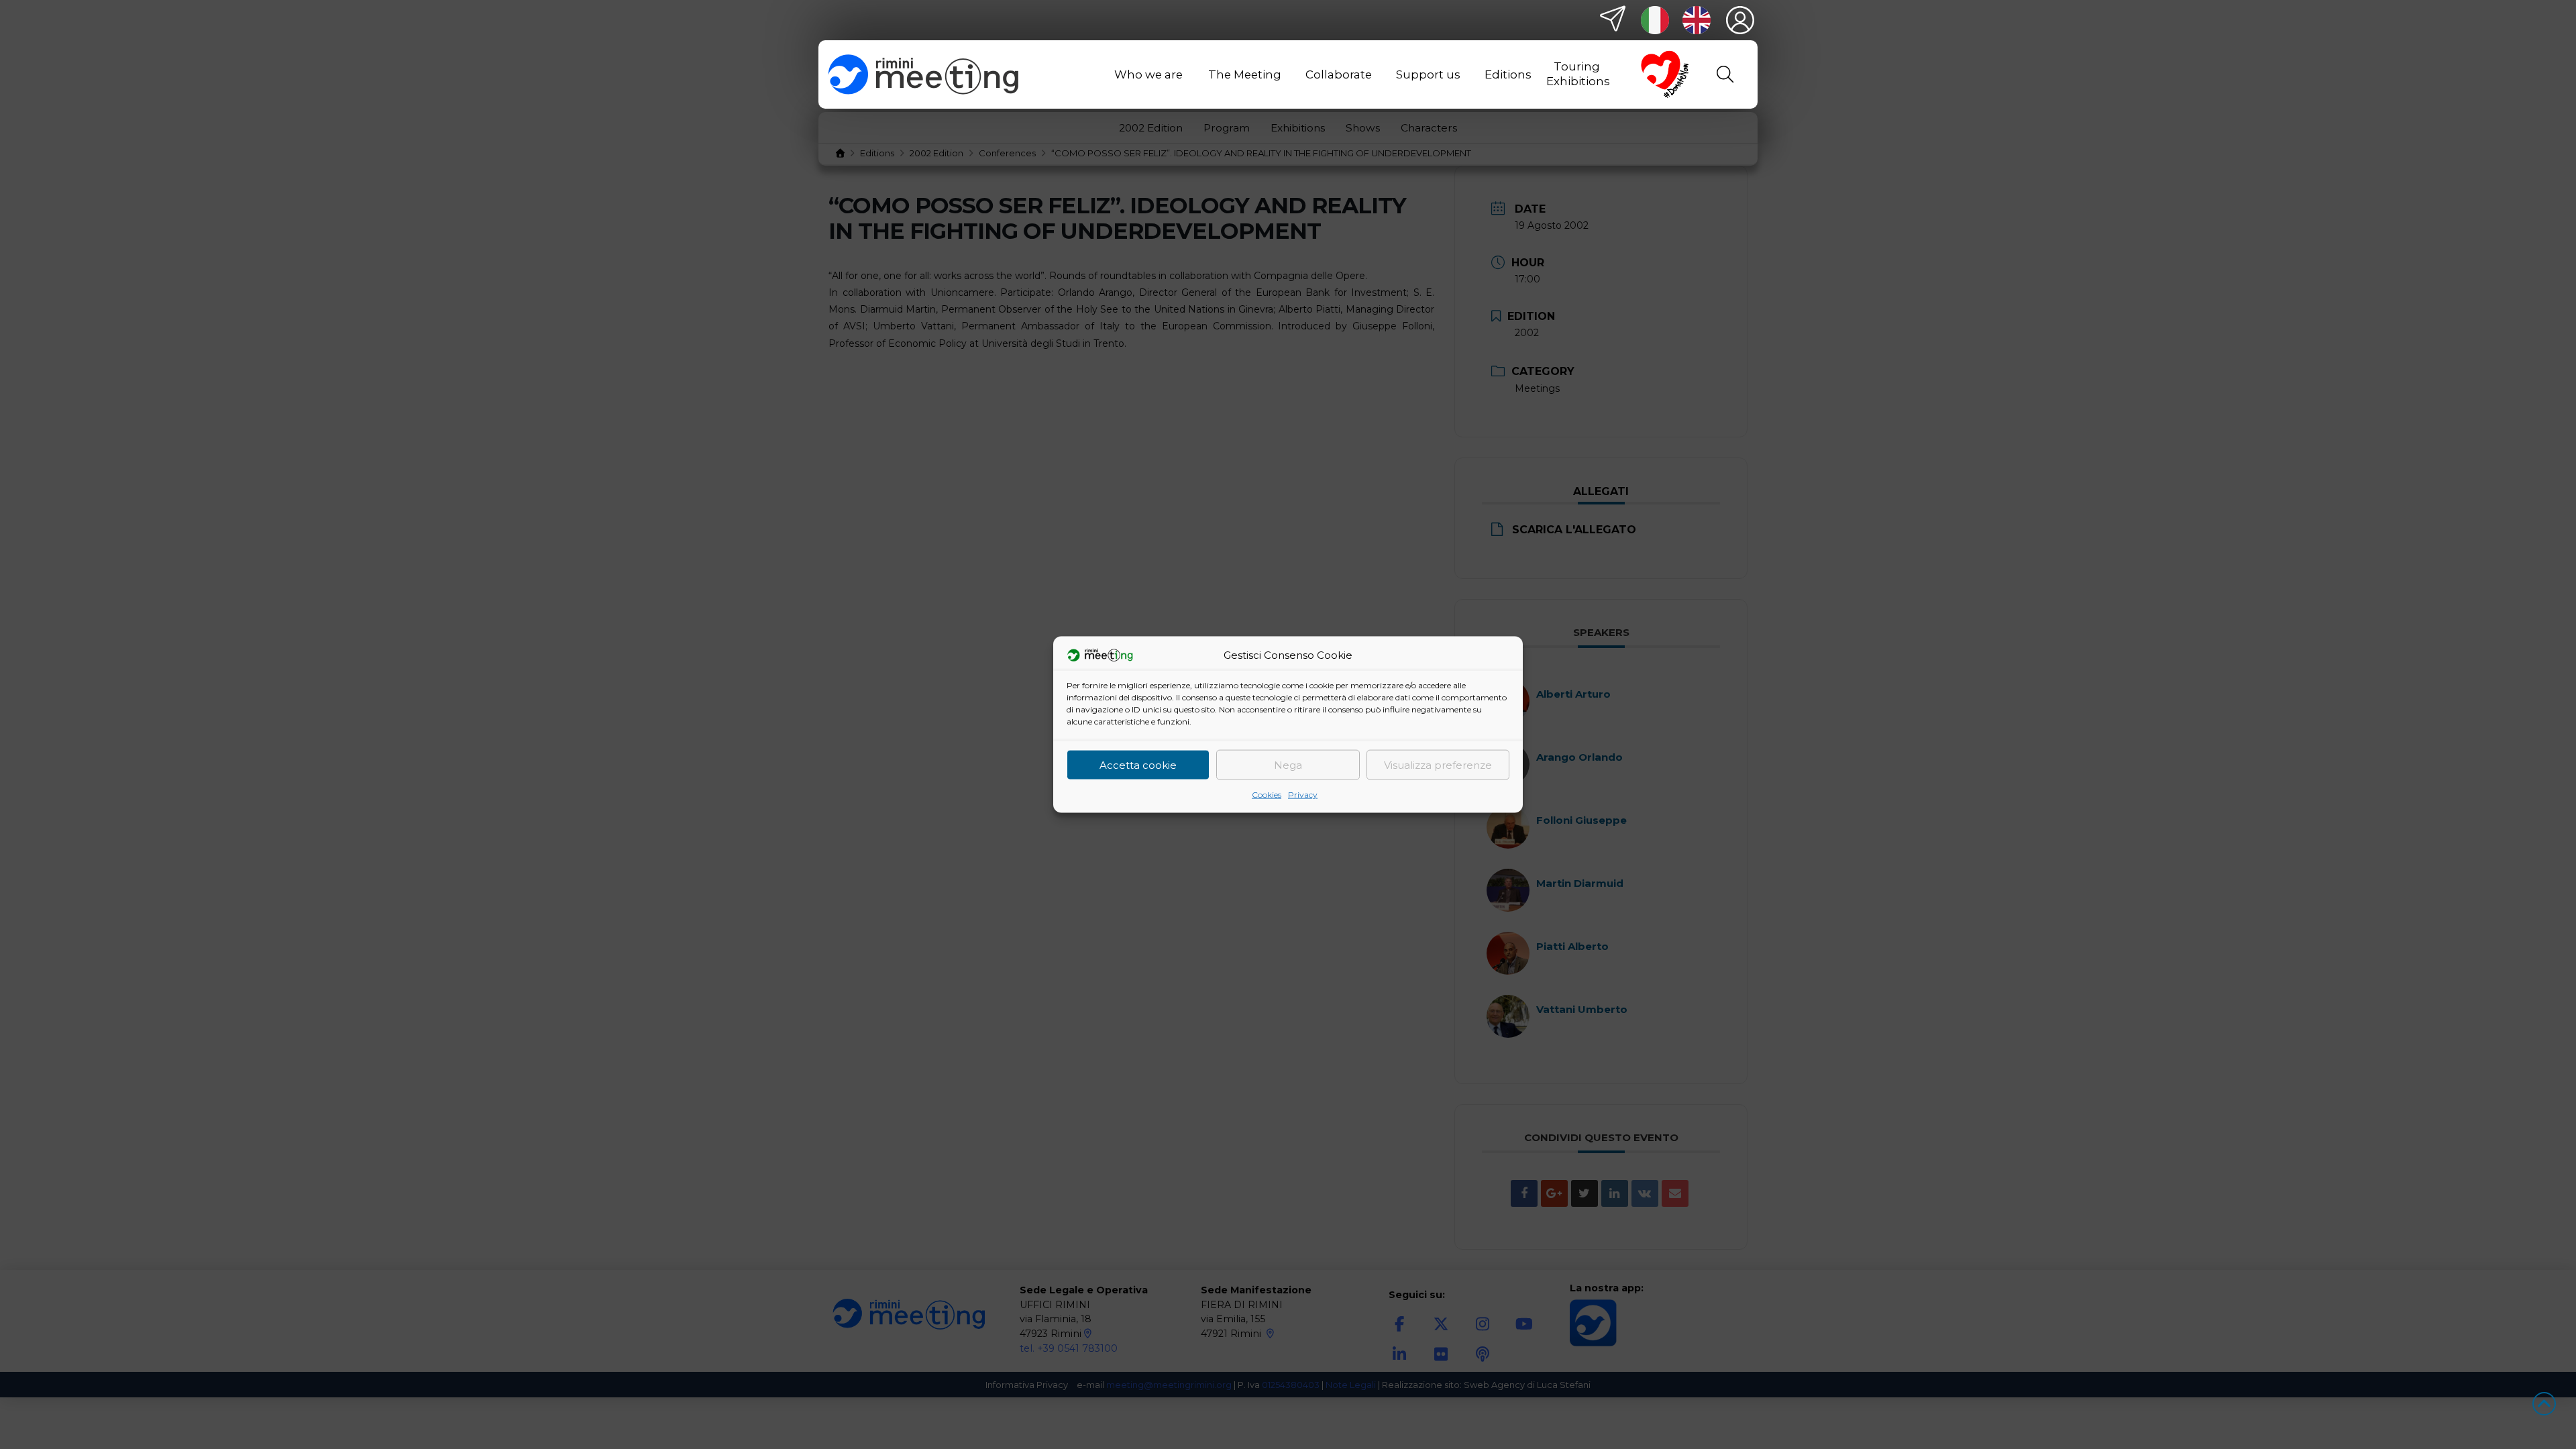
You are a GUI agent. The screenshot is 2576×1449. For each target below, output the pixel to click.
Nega (1288, 764)
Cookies (1267, 795)
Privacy (1303, 795)
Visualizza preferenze (1438, 764)
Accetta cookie (1138, 764)
